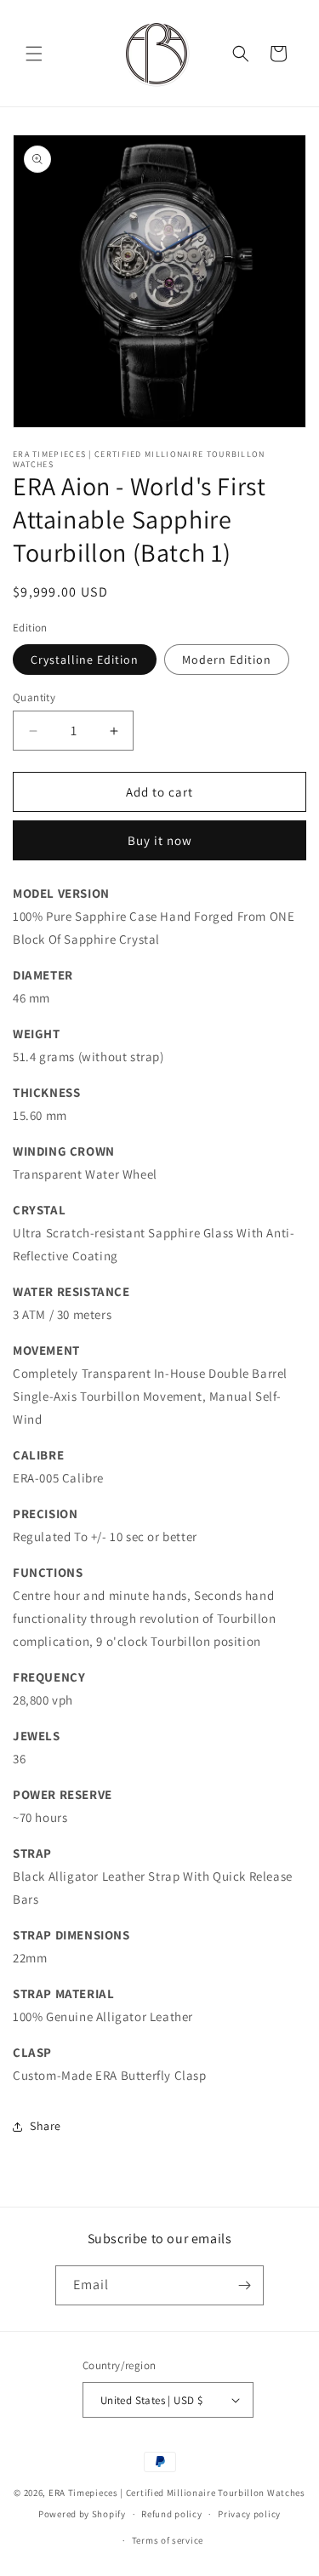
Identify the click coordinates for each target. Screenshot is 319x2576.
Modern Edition (227, 660)
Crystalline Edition (85, 660)
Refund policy (171, 2514)
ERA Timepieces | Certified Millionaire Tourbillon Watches (177, 2493)
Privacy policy (249, 2514)
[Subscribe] (244, 2285)
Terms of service (168, 2540)
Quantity (34, 697)
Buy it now (160, 840)
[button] (34, 54)
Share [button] (46, 2126)
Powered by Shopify (82, 2514)
